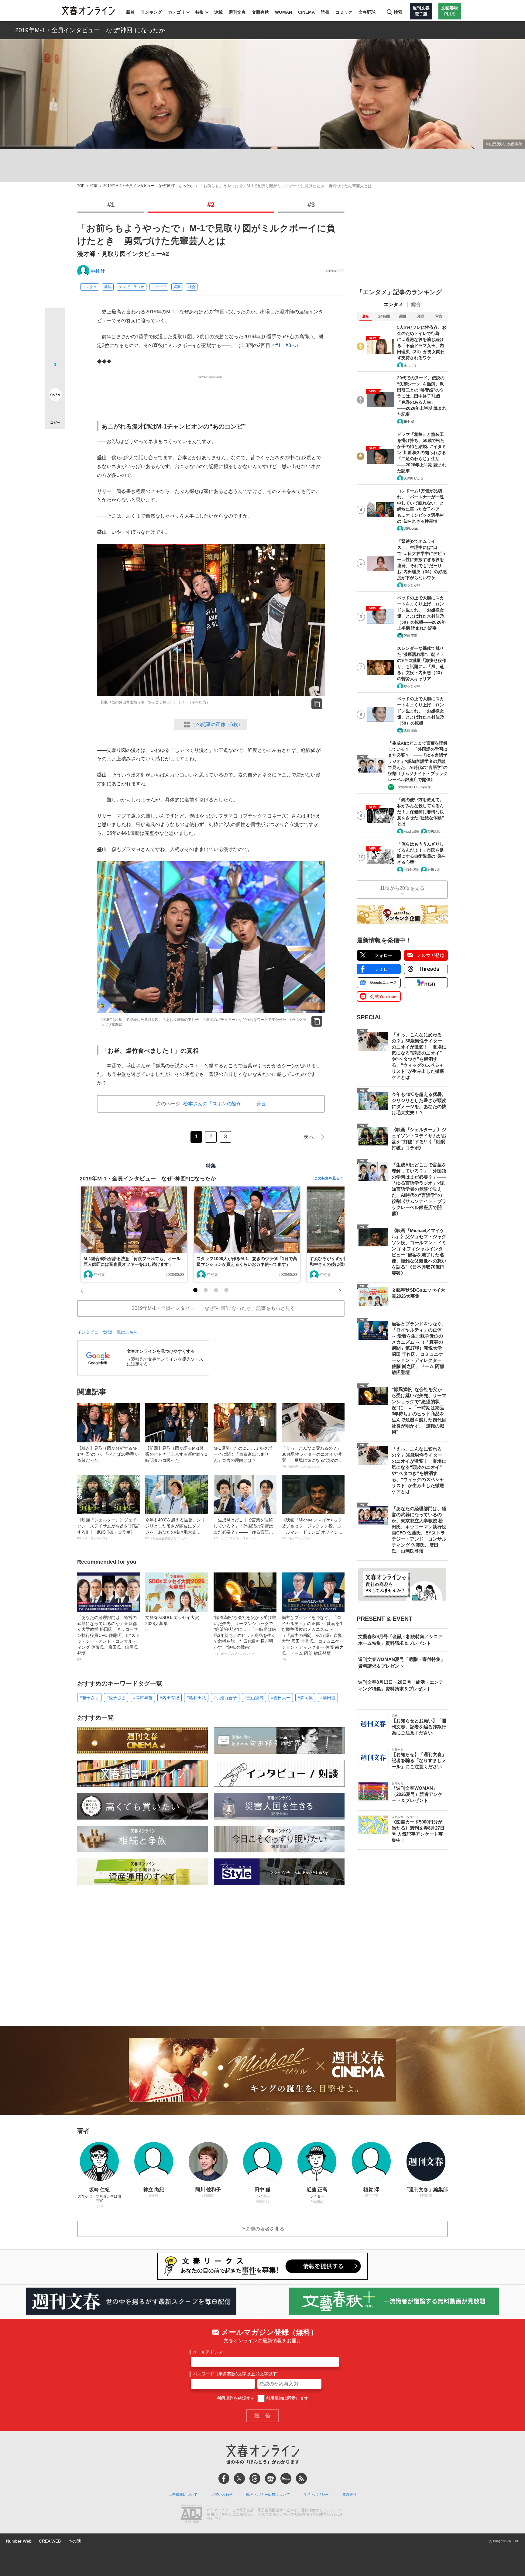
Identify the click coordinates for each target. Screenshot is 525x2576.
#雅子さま (89, 1698)
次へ (309, 1137)
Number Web (19, 2541)
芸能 (108, 287)
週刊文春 (237, 12)
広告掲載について (183, 2495)
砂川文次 (434, 831)
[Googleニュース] (270, 2478)
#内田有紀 (170, 1698)
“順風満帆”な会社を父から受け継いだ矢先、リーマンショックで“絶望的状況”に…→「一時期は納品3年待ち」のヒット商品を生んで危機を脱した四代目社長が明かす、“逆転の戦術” (245, 1635)
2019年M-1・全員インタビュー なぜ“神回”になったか (90, 30)
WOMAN (283, 12)
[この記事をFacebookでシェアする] (55, 338)
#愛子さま (116, 1698)
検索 (398, 12)
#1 (111, 205)
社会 (192, 287)
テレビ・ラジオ (132, 287)
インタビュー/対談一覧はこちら (108, 1332)
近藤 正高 (411, 636)
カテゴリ (177, 12)
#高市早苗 (143, 1698)
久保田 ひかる (414, 478)
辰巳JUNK (411, 529)
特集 (200, 12)
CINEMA (306, 12)
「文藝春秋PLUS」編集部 (413, 787)
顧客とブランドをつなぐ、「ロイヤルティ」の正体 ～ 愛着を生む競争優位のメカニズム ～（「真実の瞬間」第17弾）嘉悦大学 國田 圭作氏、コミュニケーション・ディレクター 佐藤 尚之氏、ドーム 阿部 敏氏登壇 (313, 1638)
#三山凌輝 (254, 1698)
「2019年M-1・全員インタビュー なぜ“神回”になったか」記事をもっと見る (211, 1308)
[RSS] (301, 2478)
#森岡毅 (305, 1698)
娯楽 (177, 287)
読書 (325, 12)
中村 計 (98, 271)
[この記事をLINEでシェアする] (55, 377)
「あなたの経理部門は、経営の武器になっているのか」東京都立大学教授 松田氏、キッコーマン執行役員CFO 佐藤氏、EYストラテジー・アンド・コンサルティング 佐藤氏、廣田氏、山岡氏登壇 (108, 1638)
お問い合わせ (222, 2495)
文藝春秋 (260, 12)
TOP (81, 186)
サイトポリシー (316, 2495)
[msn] (286, 2478)
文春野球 (367, 12)
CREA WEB (50, 2541)
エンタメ (90, 287)
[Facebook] (224, 2478)
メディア (159, 287)
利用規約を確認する (236, 2398)
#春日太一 (281, 1698)
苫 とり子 (411, 365)
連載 (218, 12)
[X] (239, 2478)
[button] (195, 1290)
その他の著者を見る (262, 2229)
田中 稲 (409, 422)
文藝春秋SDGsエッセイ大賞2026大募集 (172, 1623)
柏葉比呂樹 (412, 831)
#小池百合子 (225, 1698)
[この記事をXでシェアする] (55, 320)
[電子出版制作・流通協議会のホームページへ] (191, 2515)
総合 (416, 304)
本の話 (74, 2541)
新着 (130, 12)
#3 (311, 205)
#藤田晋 (328, 1698)
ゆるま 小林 (412, 585)
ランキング (151, 12)
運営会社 (349, 2495)
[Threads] (255, 2478)
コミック (344, 12)
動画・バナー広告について (268, 2495)
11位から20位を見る (402, 888)
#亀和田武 (196, 1698)
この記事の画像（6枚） (217, 724)
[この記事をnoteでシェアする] (55, 396)
